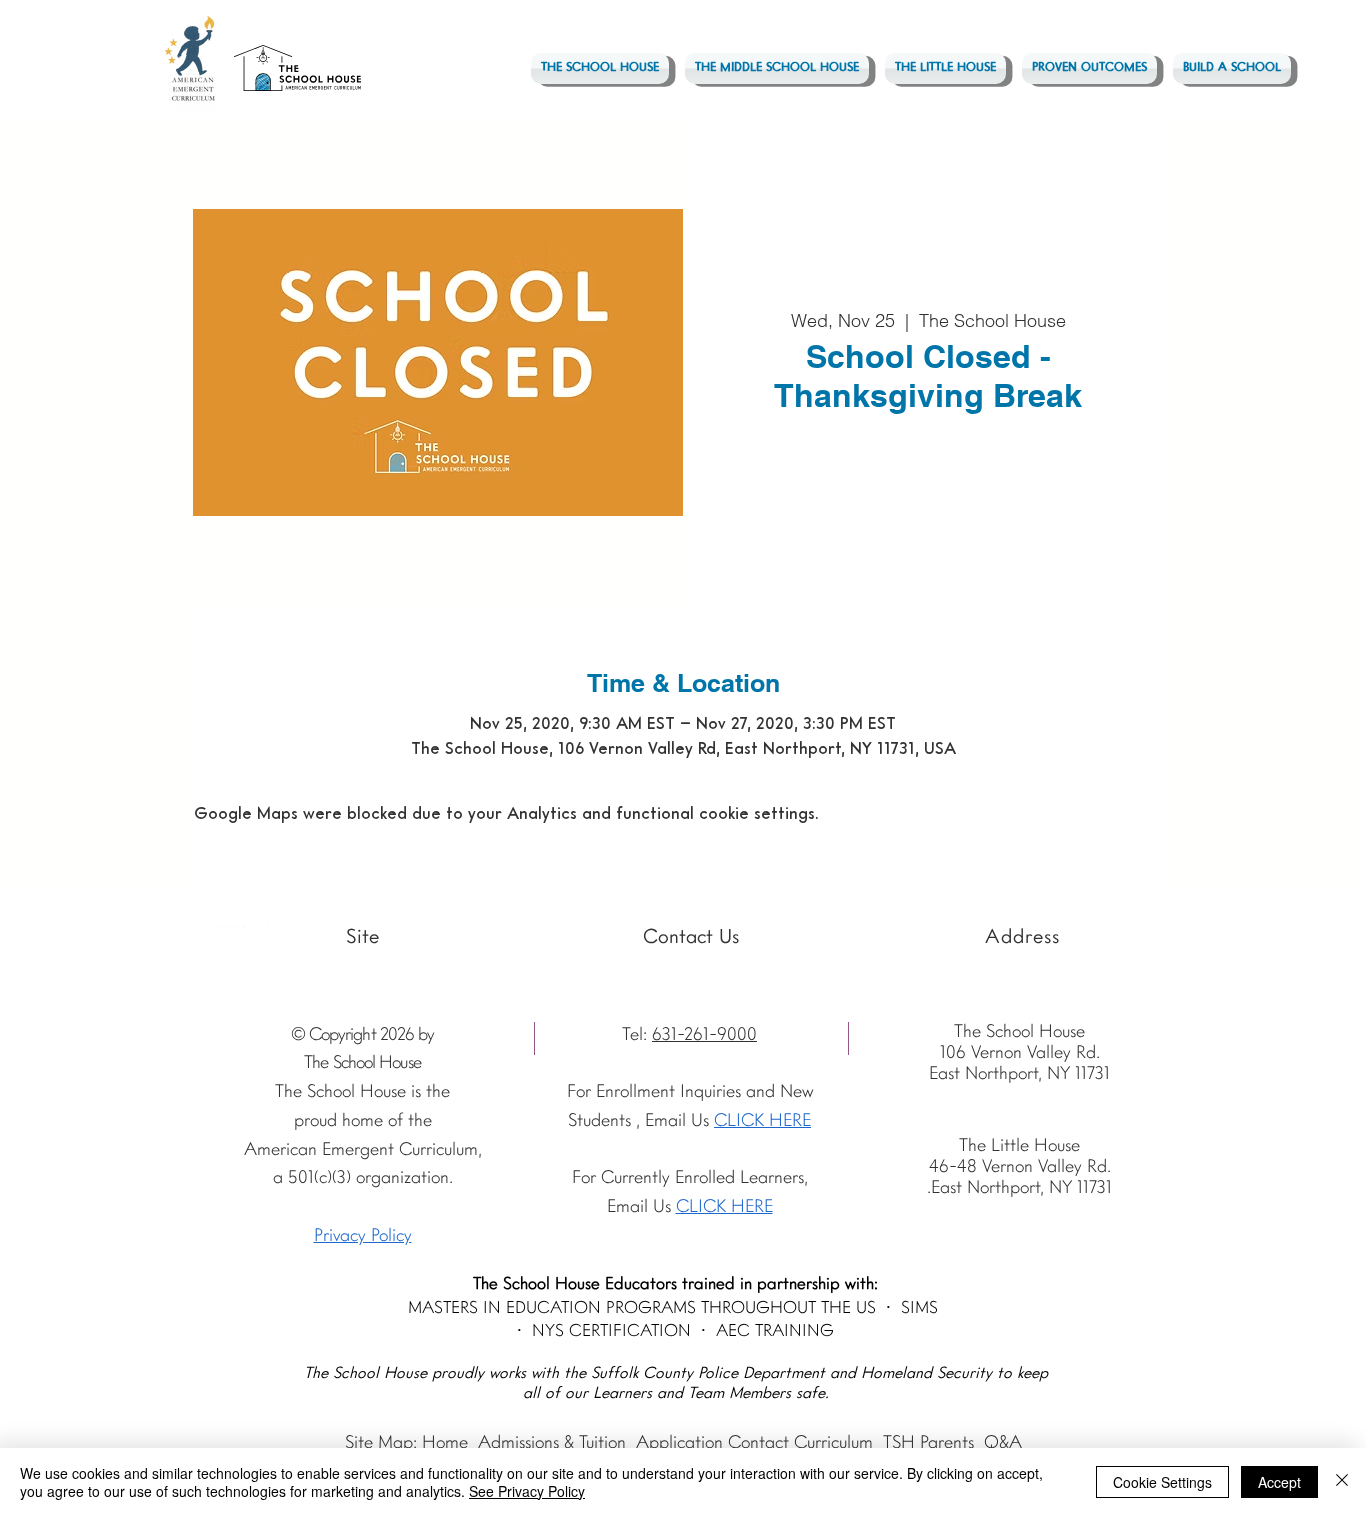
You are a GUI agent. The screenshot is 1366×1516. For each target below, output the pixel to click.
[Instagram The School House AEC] (256, 938)
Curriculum (833, 1443)
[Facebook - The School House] (288, 938)
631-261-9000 (704, 1035)
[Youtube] (224, 938)
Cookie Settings (1162, 1482)
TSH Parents (928, 1443)
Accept (1279, 1482)
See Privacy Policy (527, 1491)
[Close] (1342, 1482)
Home (445, 1443)
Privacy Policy (363, 1236)
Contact (758, 1443)
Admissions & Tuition (552, 1443)
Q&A (1003, 1443)
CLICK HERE (724, 1207)
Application (679, 1443)
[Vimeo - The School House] (320, 938)
